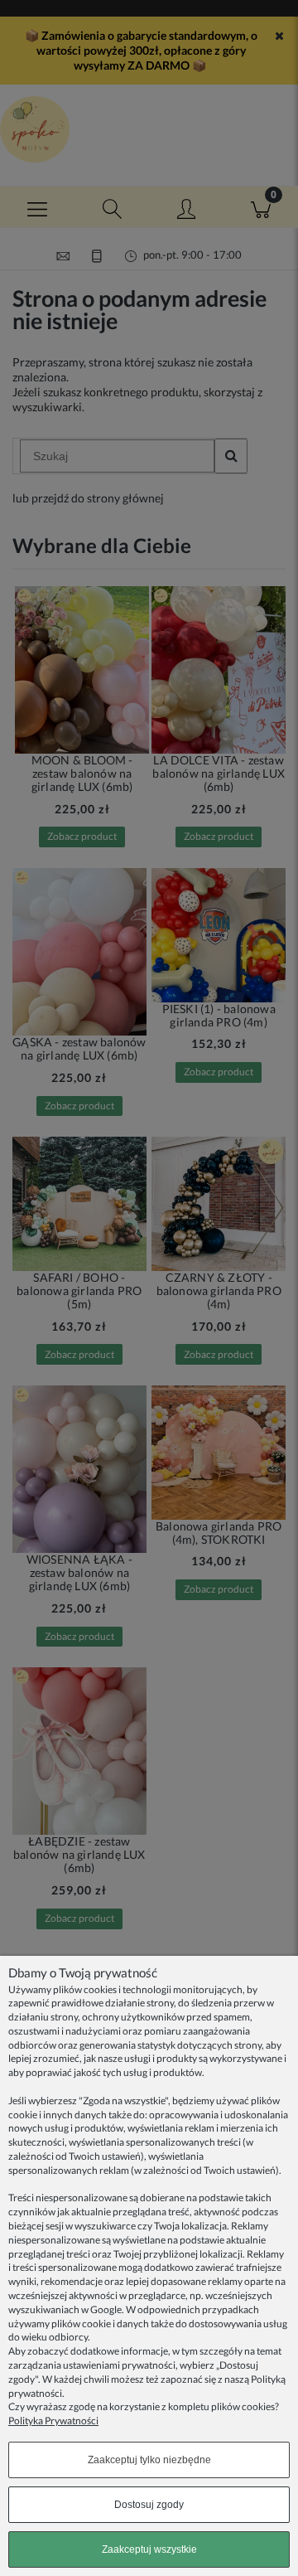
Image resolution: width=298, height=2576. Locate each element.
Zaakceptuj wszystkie (149, 2549)
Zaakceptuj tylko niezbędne (149, 2460)
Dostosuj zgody (149, 2505)
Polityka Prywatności (53, 2421)
